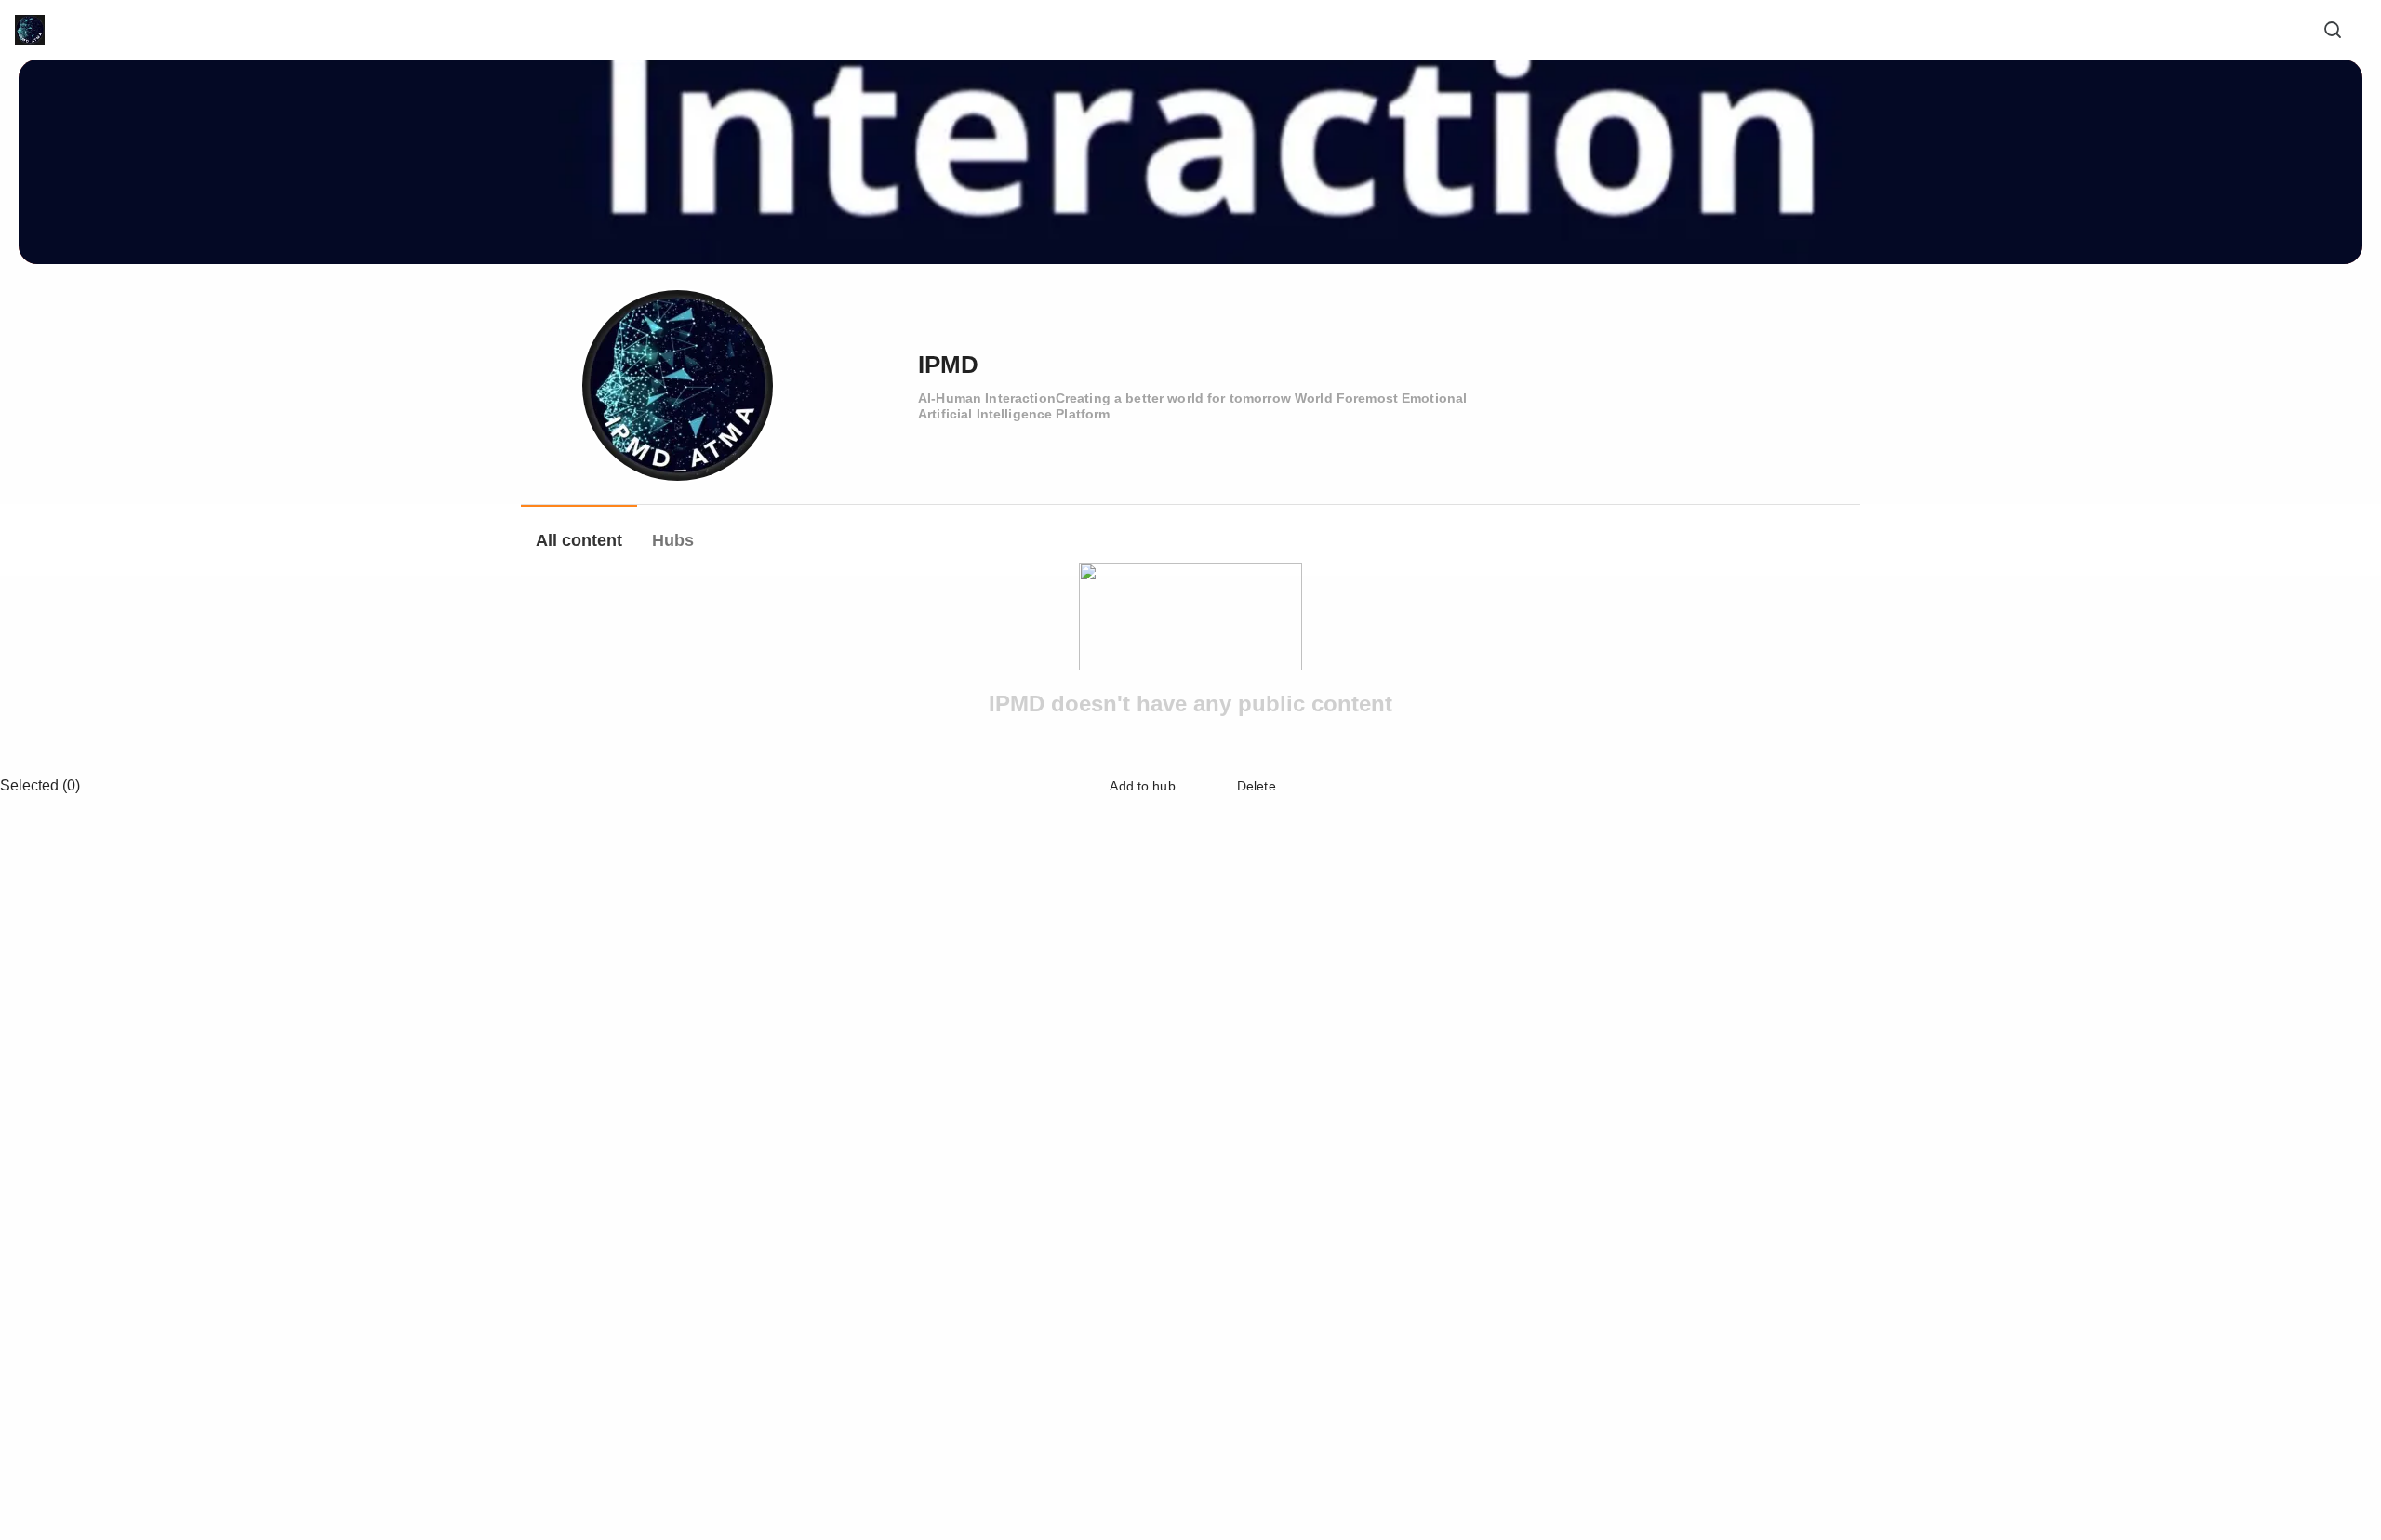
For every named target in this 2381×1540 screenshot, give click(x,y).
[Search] (2333, 30)
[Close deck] (2333, 785)
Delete (1255, 786)
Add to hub (1141, 786)
